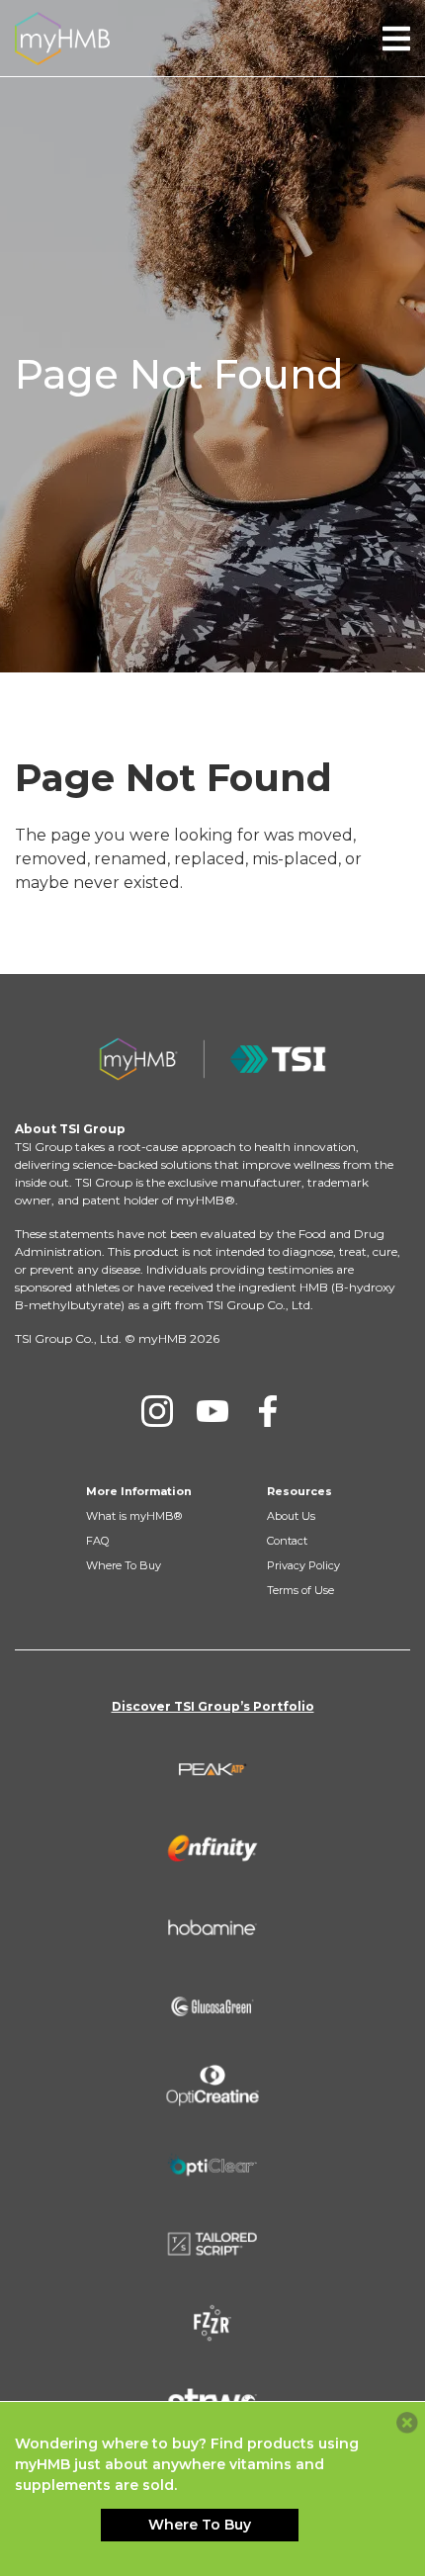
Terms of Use (300, 1590)
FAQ (97, 1541)
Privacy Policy (303, 1565)
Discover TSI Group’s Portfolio (213, 1706)
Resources (299, 1491)
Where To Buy (124, 1565)
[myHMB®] (62, 37)
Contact (287, 1541)
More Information (139, 1491)
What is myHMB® (134, 1516)
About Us (291, 1516)
